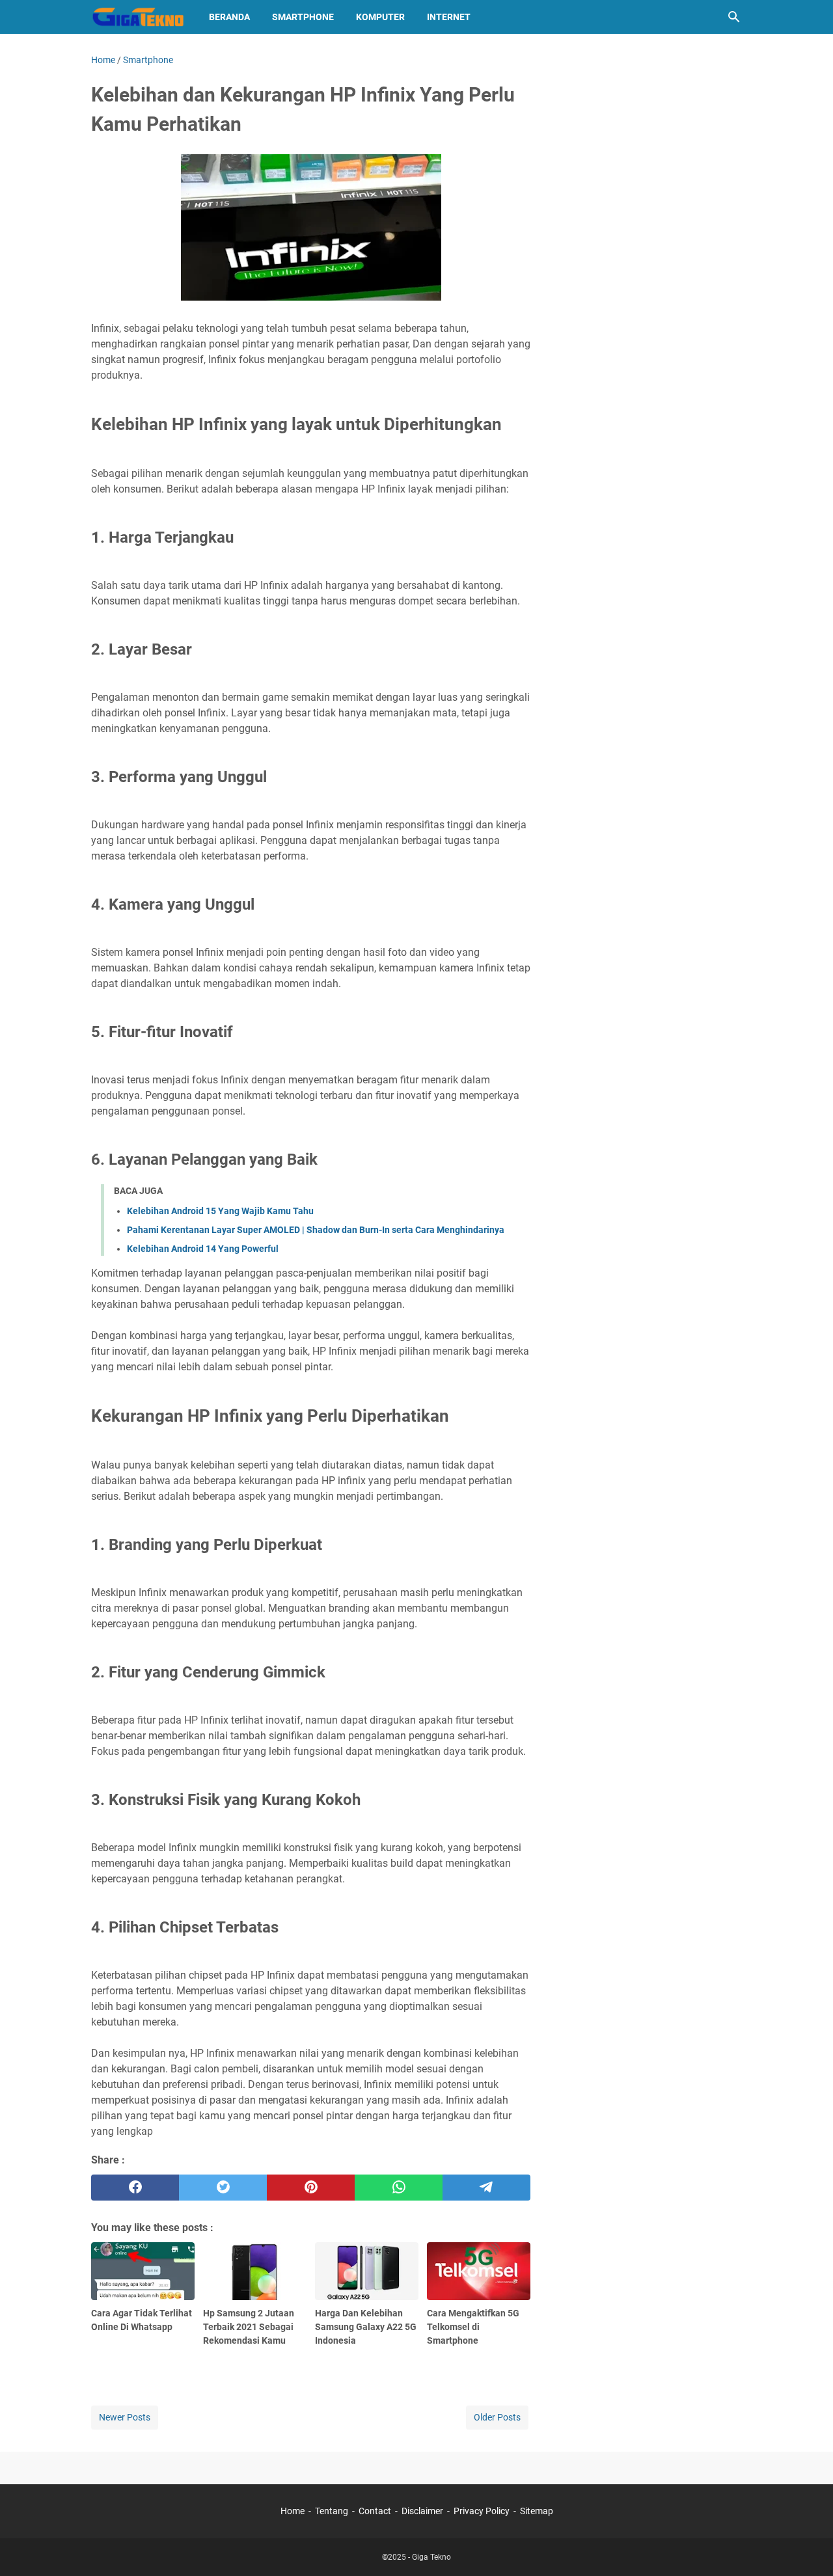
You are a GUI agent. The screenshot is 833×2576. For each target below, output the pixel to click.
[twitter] (223, 2188)
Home (293, 2511)
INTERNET (449, 17)
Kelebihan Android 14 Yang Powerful (203, 1249)
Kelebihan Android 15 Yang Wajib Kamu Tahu (220, 1211)
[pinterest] (311, 2188)
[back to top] (807, 2547)
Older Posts (497, 2417)
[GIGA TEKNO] (138, 17)
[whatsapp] (399, 2188)
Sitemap (537, 2511)
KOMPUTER (380, 17)
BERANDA (229, 17)
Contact (375, 2511)
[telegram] (486, 2188)
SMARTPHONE (303, 17)
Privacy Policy (482, 2511)
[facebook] (135, 2188)
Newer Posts (125, 2417)
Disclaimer (422, 2511)
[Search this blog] (734, 17)
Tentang (332, 2511)
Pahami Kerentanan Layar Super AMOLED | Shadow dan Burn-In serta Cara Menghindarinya (316, 1230)
